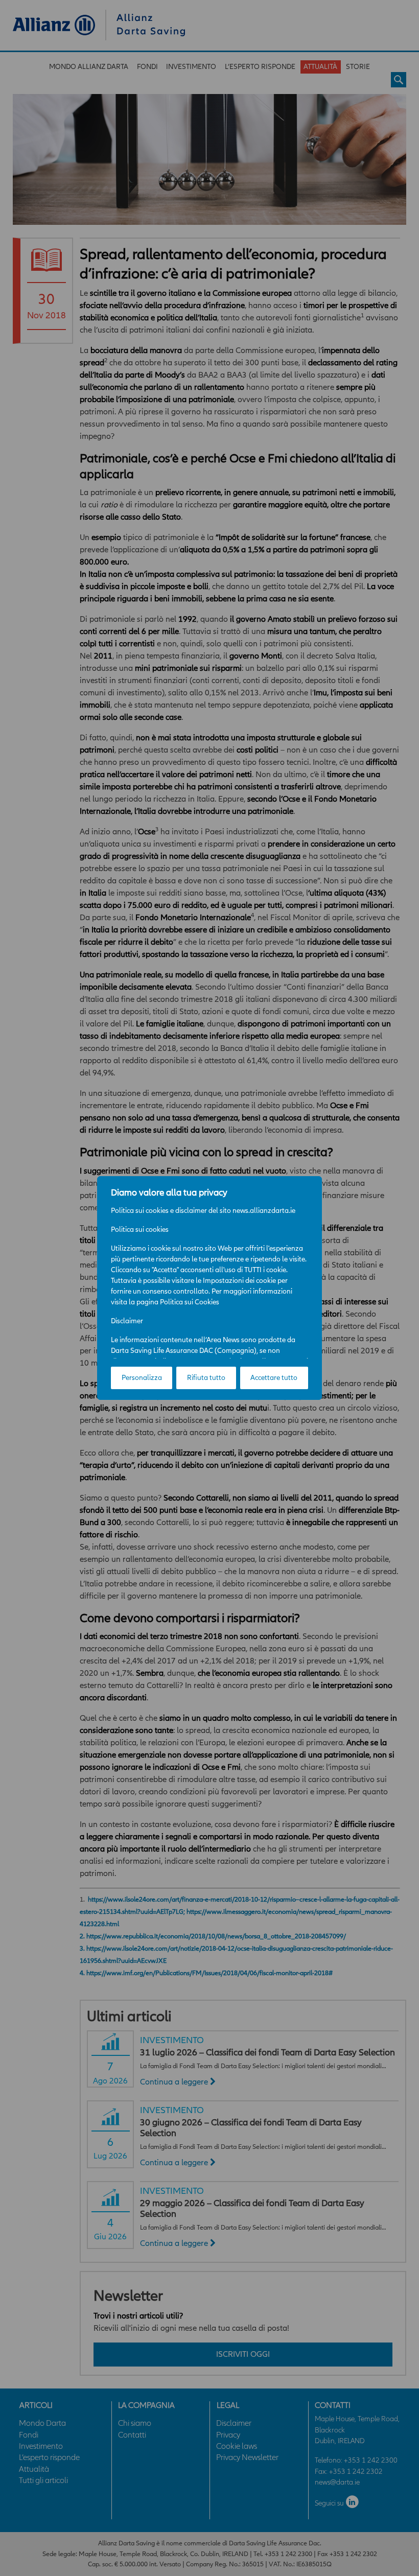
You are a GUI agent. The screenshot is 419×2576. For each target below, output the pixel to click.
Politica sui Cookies (190, 1302)
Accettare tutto (274, 1378)
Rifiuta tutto (206, 1378)
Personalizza (142, 1378)
